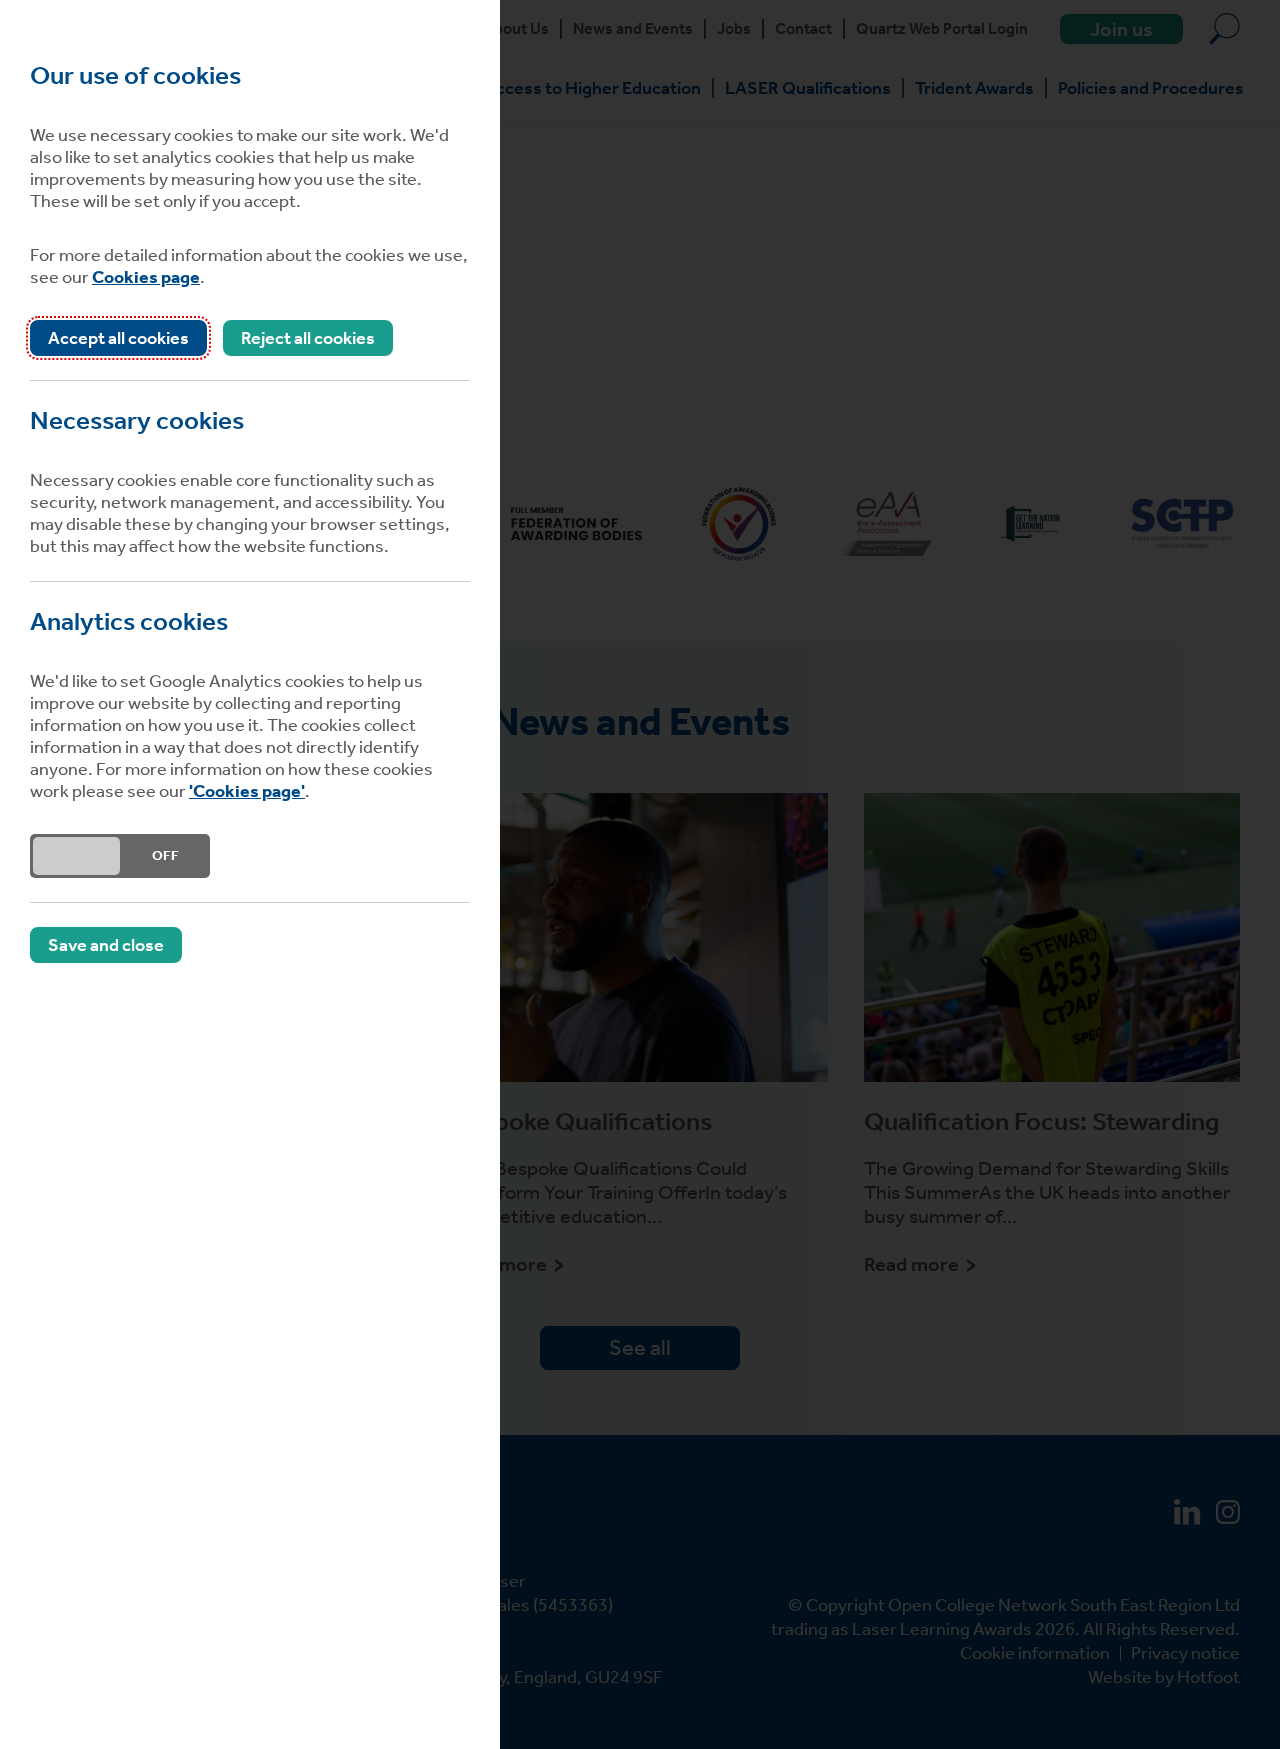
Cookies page (146, 277)
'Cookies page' (247, 791)
